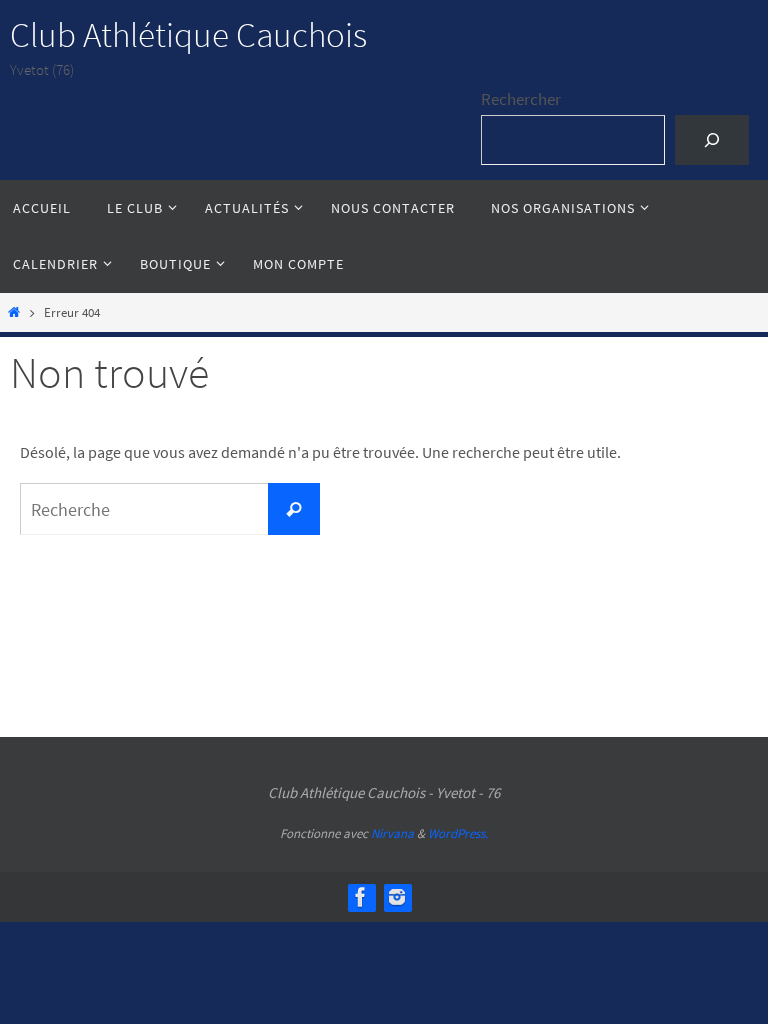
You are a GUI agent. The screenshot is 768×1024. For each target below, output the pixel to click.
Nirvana (392, 833)
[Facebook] (361, 897)
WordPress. (458, 833)
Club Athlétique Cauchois (188, 35)
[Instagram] (397, 897)
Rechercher (521, 99)
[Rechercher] (711, 140)
